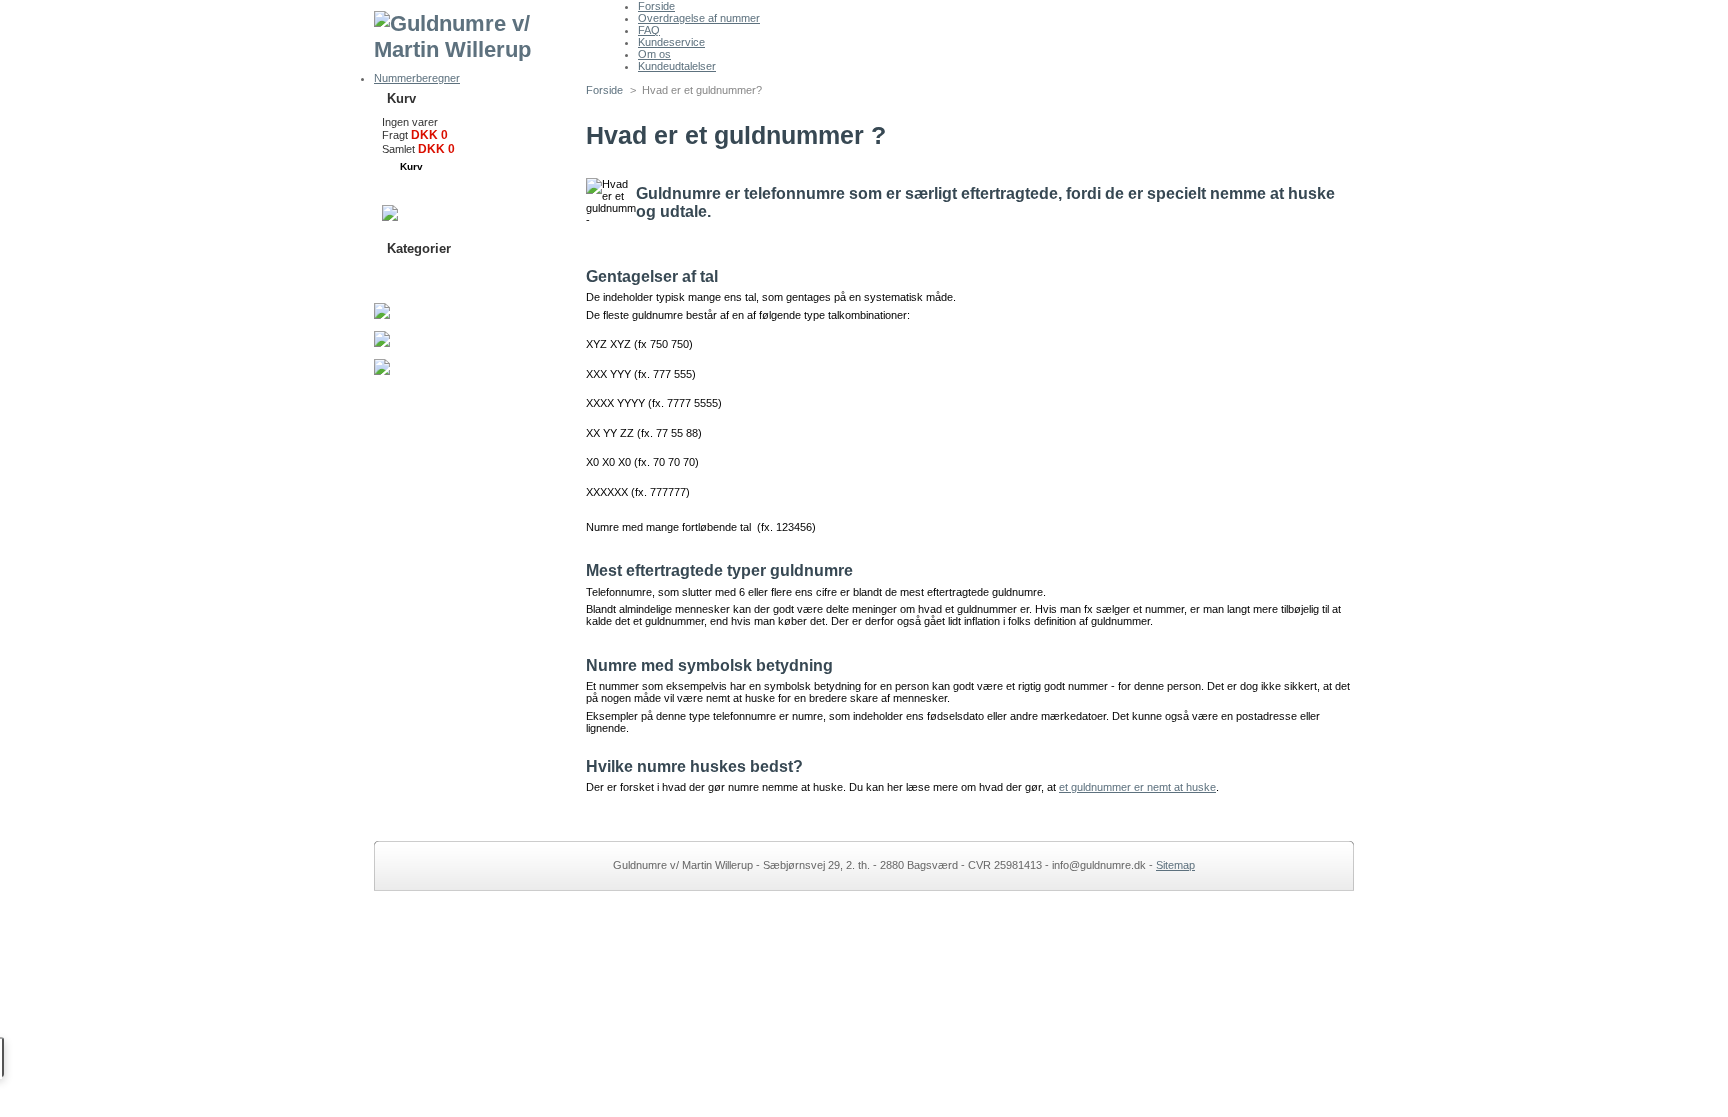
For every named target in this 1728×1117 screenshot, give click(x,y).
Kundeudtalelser (677, 66)
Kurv (401, 98)
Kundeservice (671, 42)
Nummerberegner (417, 78)
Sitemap (1175, 865)
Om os (654, 54)
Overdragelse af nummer (699, 18)
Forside (656, 6)
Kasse (441, 188)
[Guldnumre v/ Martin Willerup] (506, 30)
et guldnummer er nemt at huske (1137, 787)
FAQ (649, 30)
